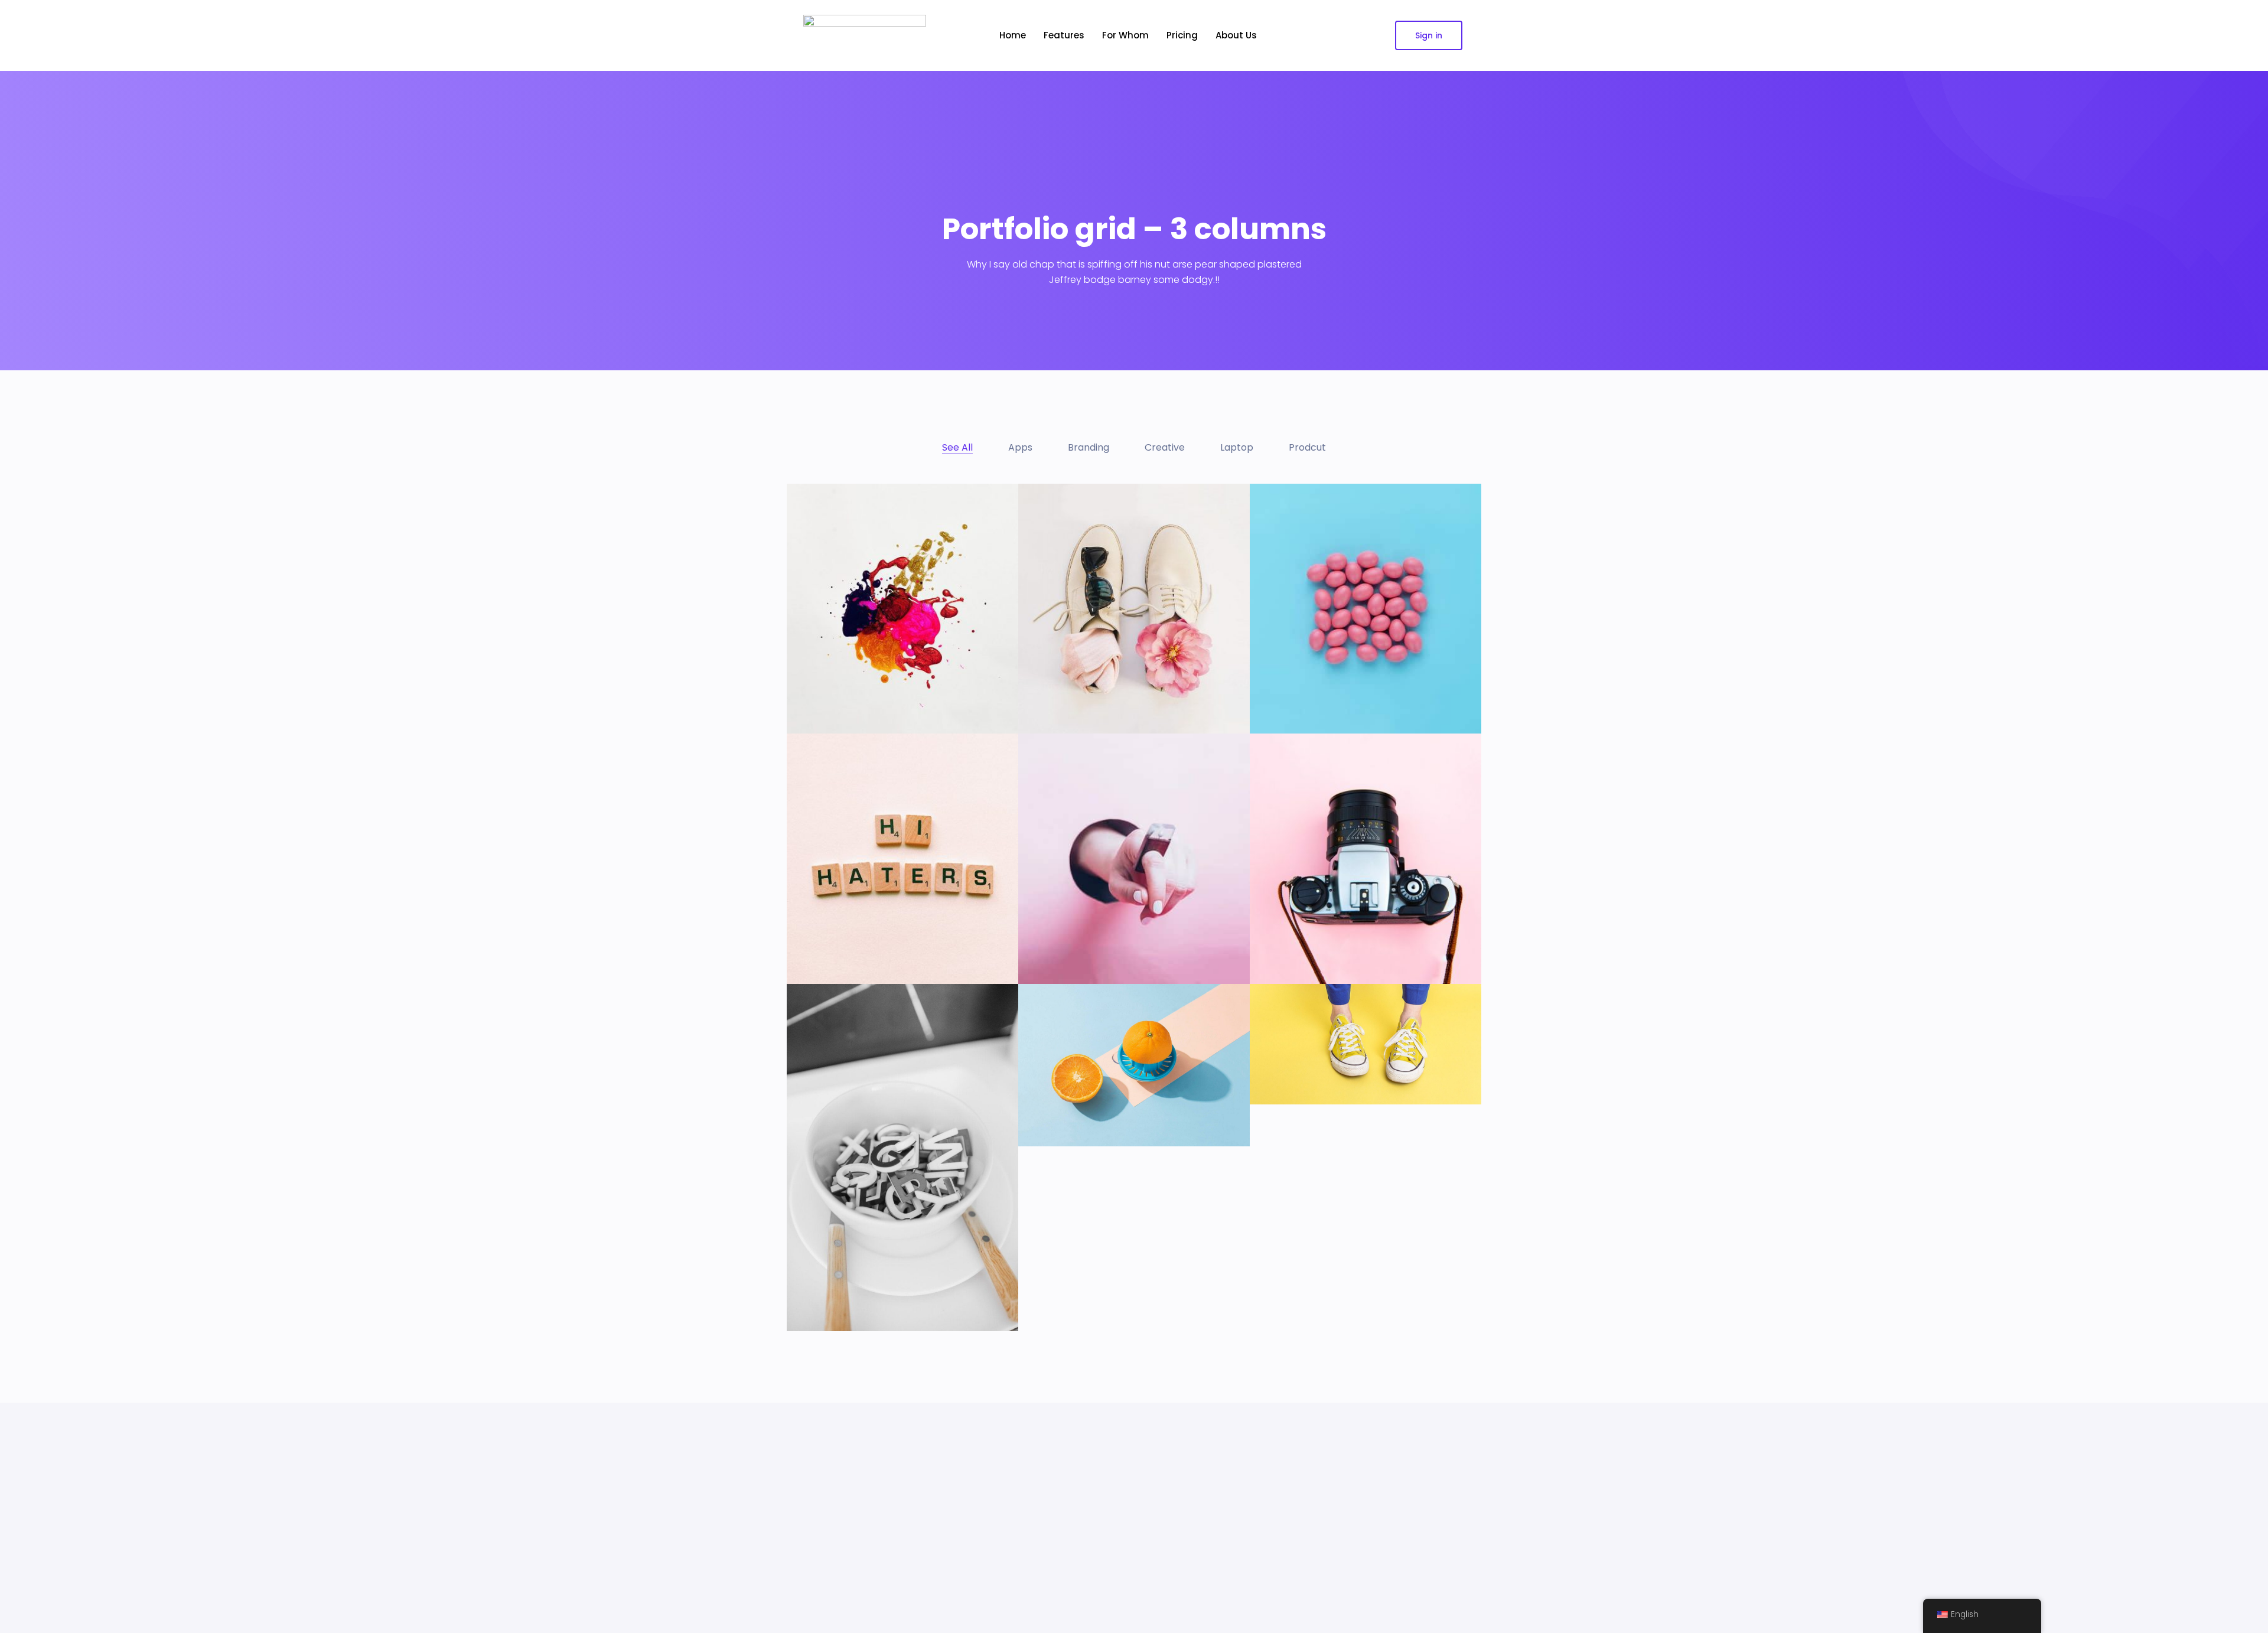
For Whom (1125, 35)
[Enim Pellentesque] (1311, 936)
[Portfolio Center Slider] (857, 686)
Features (1064, 35)
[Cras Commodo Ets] (852, 1283)
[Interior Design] (1302, 686)
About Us (1236, 35)
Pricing (1182, 35)
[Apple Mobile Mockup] (1087, 686)
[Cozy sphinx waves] (1313, 1056)
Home (1013, 35)
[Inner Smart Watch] (1081, 936)
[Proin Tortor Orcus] (1079, 1098)
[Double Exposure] (844, 936)
